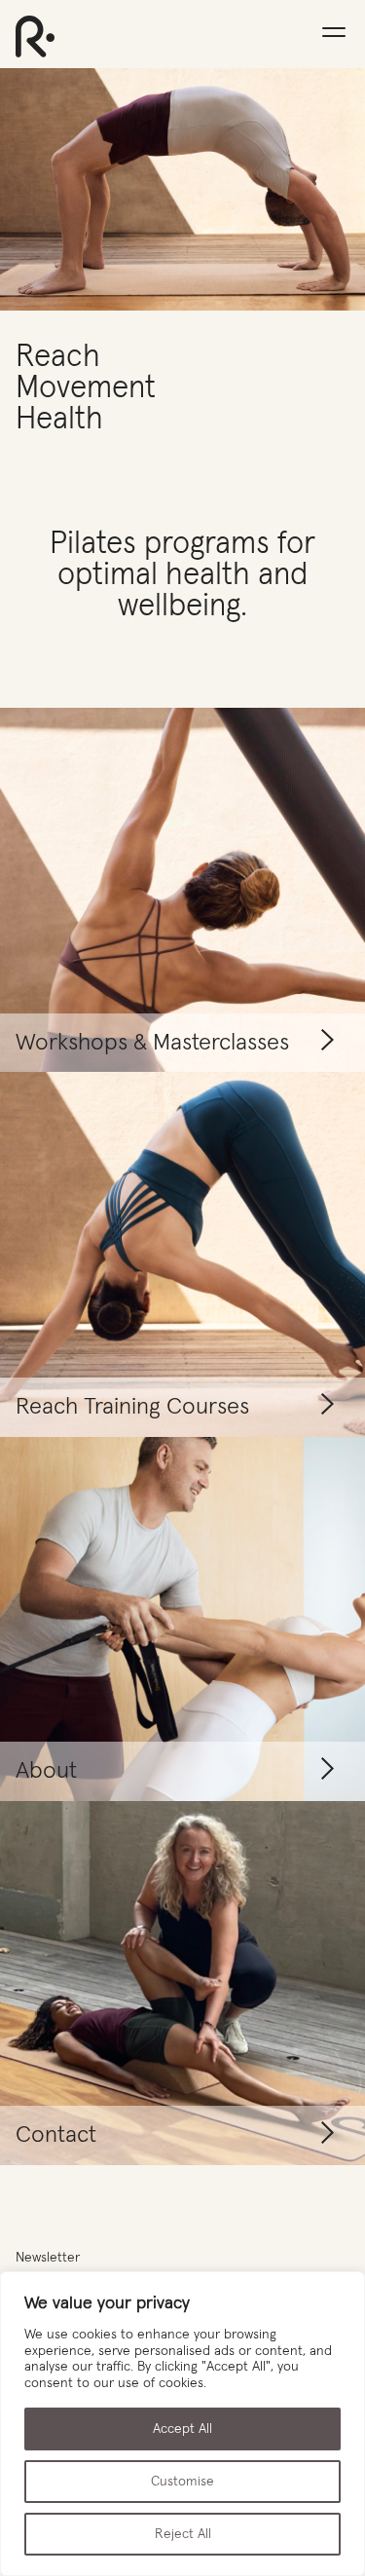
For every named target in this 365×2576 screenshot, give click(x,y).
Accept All (182, 2429)
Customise (182, 2482)
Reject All (183, 2534)
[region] (182, 2424)
